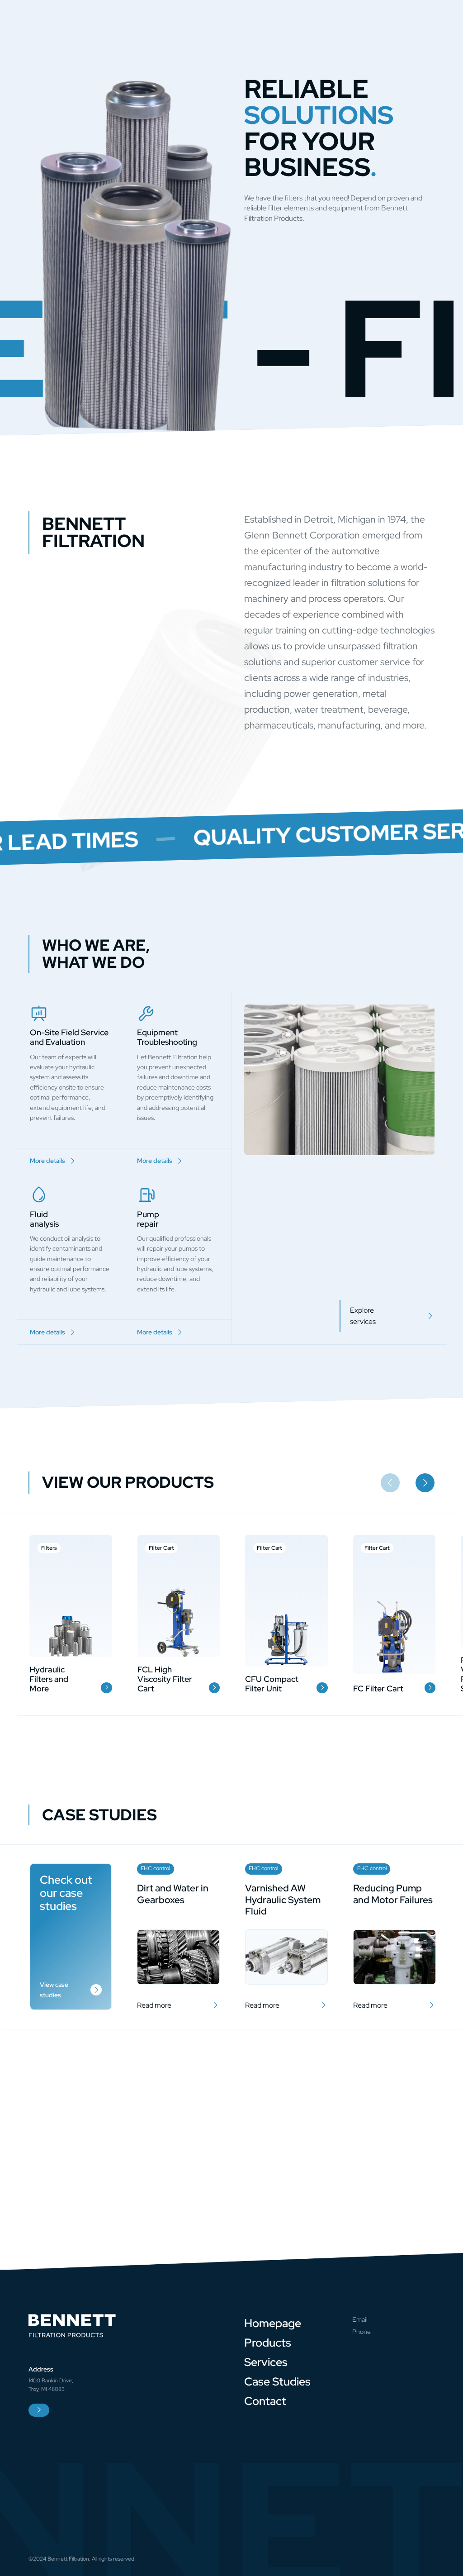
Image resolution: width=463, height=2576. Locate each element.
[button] (425, 1483)
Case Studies (277, 2381)
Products (268, 2343)
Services (266, 2362)
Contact (265, 2401)
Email (360, 2319)
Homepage (273, 2323)
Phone (361, 2332)
